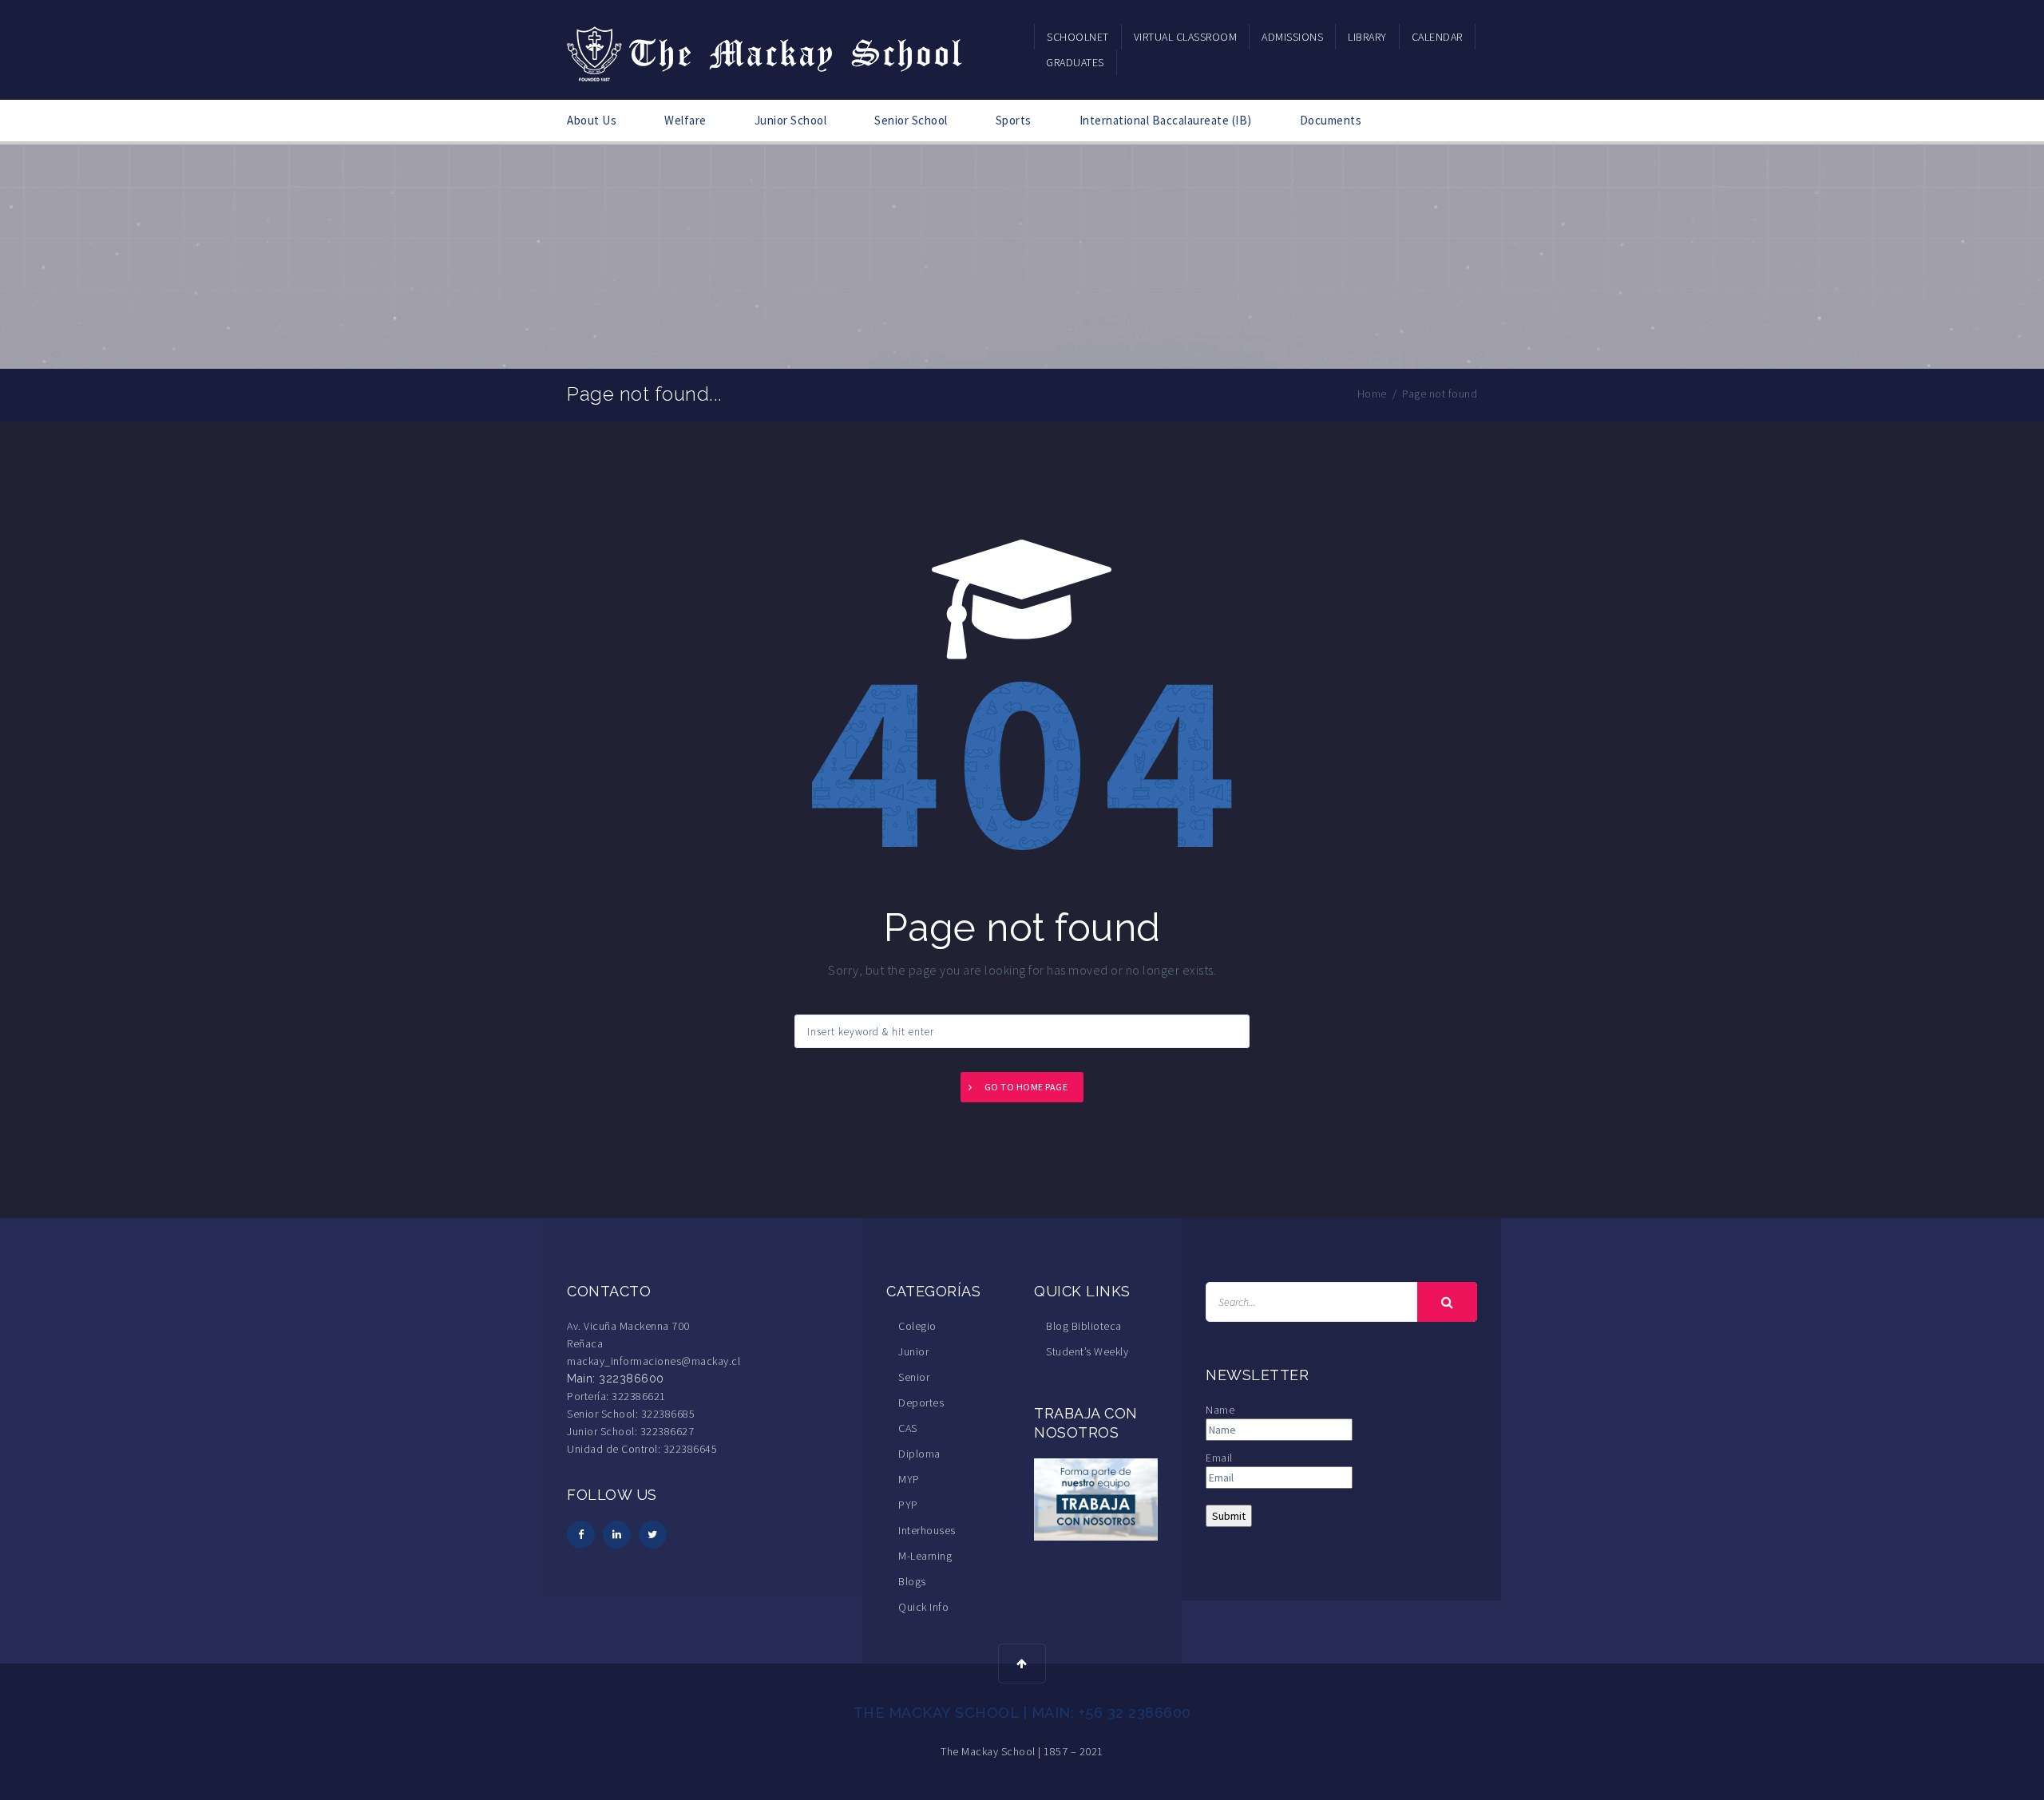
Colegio (917, 1326)
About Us (592, 120)
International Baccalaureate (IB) (1166, 120)
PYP (908, 1505)
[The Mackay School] (766, 51)
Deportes (921, 1402)
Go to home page (1026, 1087)
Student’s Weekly (1087, 1351)
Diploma (919, 1454)
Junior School (791, 120)
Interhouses (927, 1530)
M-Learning (925, 1556)
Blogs (912, 1581)
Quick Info (923, 1607)
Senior (914, 1377)
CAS (908, 1428)
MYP (909, 1479)
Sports (1014, 120)
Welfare (685, 120)
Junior (913, 1351)
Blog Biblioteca (1084, 1326)
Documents (1331, 120)
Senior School (911, 120)
